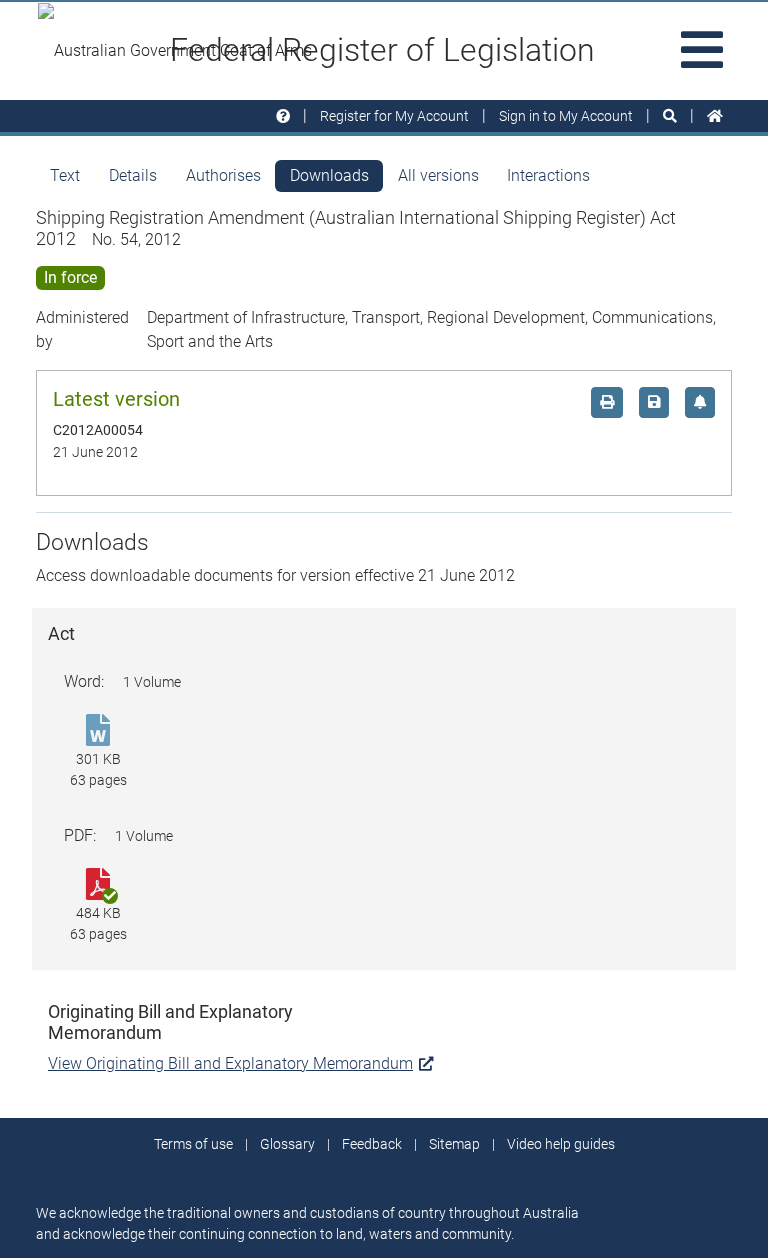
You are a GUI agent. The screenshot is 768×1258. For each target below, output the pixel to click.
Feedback (372, 1144)
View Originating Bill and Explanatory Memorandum (230, 1063)
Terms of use (193, 1144)
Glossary (287, 1144)
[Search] (670, 116)
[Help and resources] (283, 116)
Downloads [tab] (329, 175)
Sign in (566, 116)
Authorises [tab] (223, 175)
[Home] (715, 116)
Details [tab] (133, 175)
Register (394, 116)
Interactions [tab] (548, 175)
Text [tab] (65, 175)
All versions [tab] (438, 175)
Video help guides (561, 1144)
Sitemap (454, 1144)
